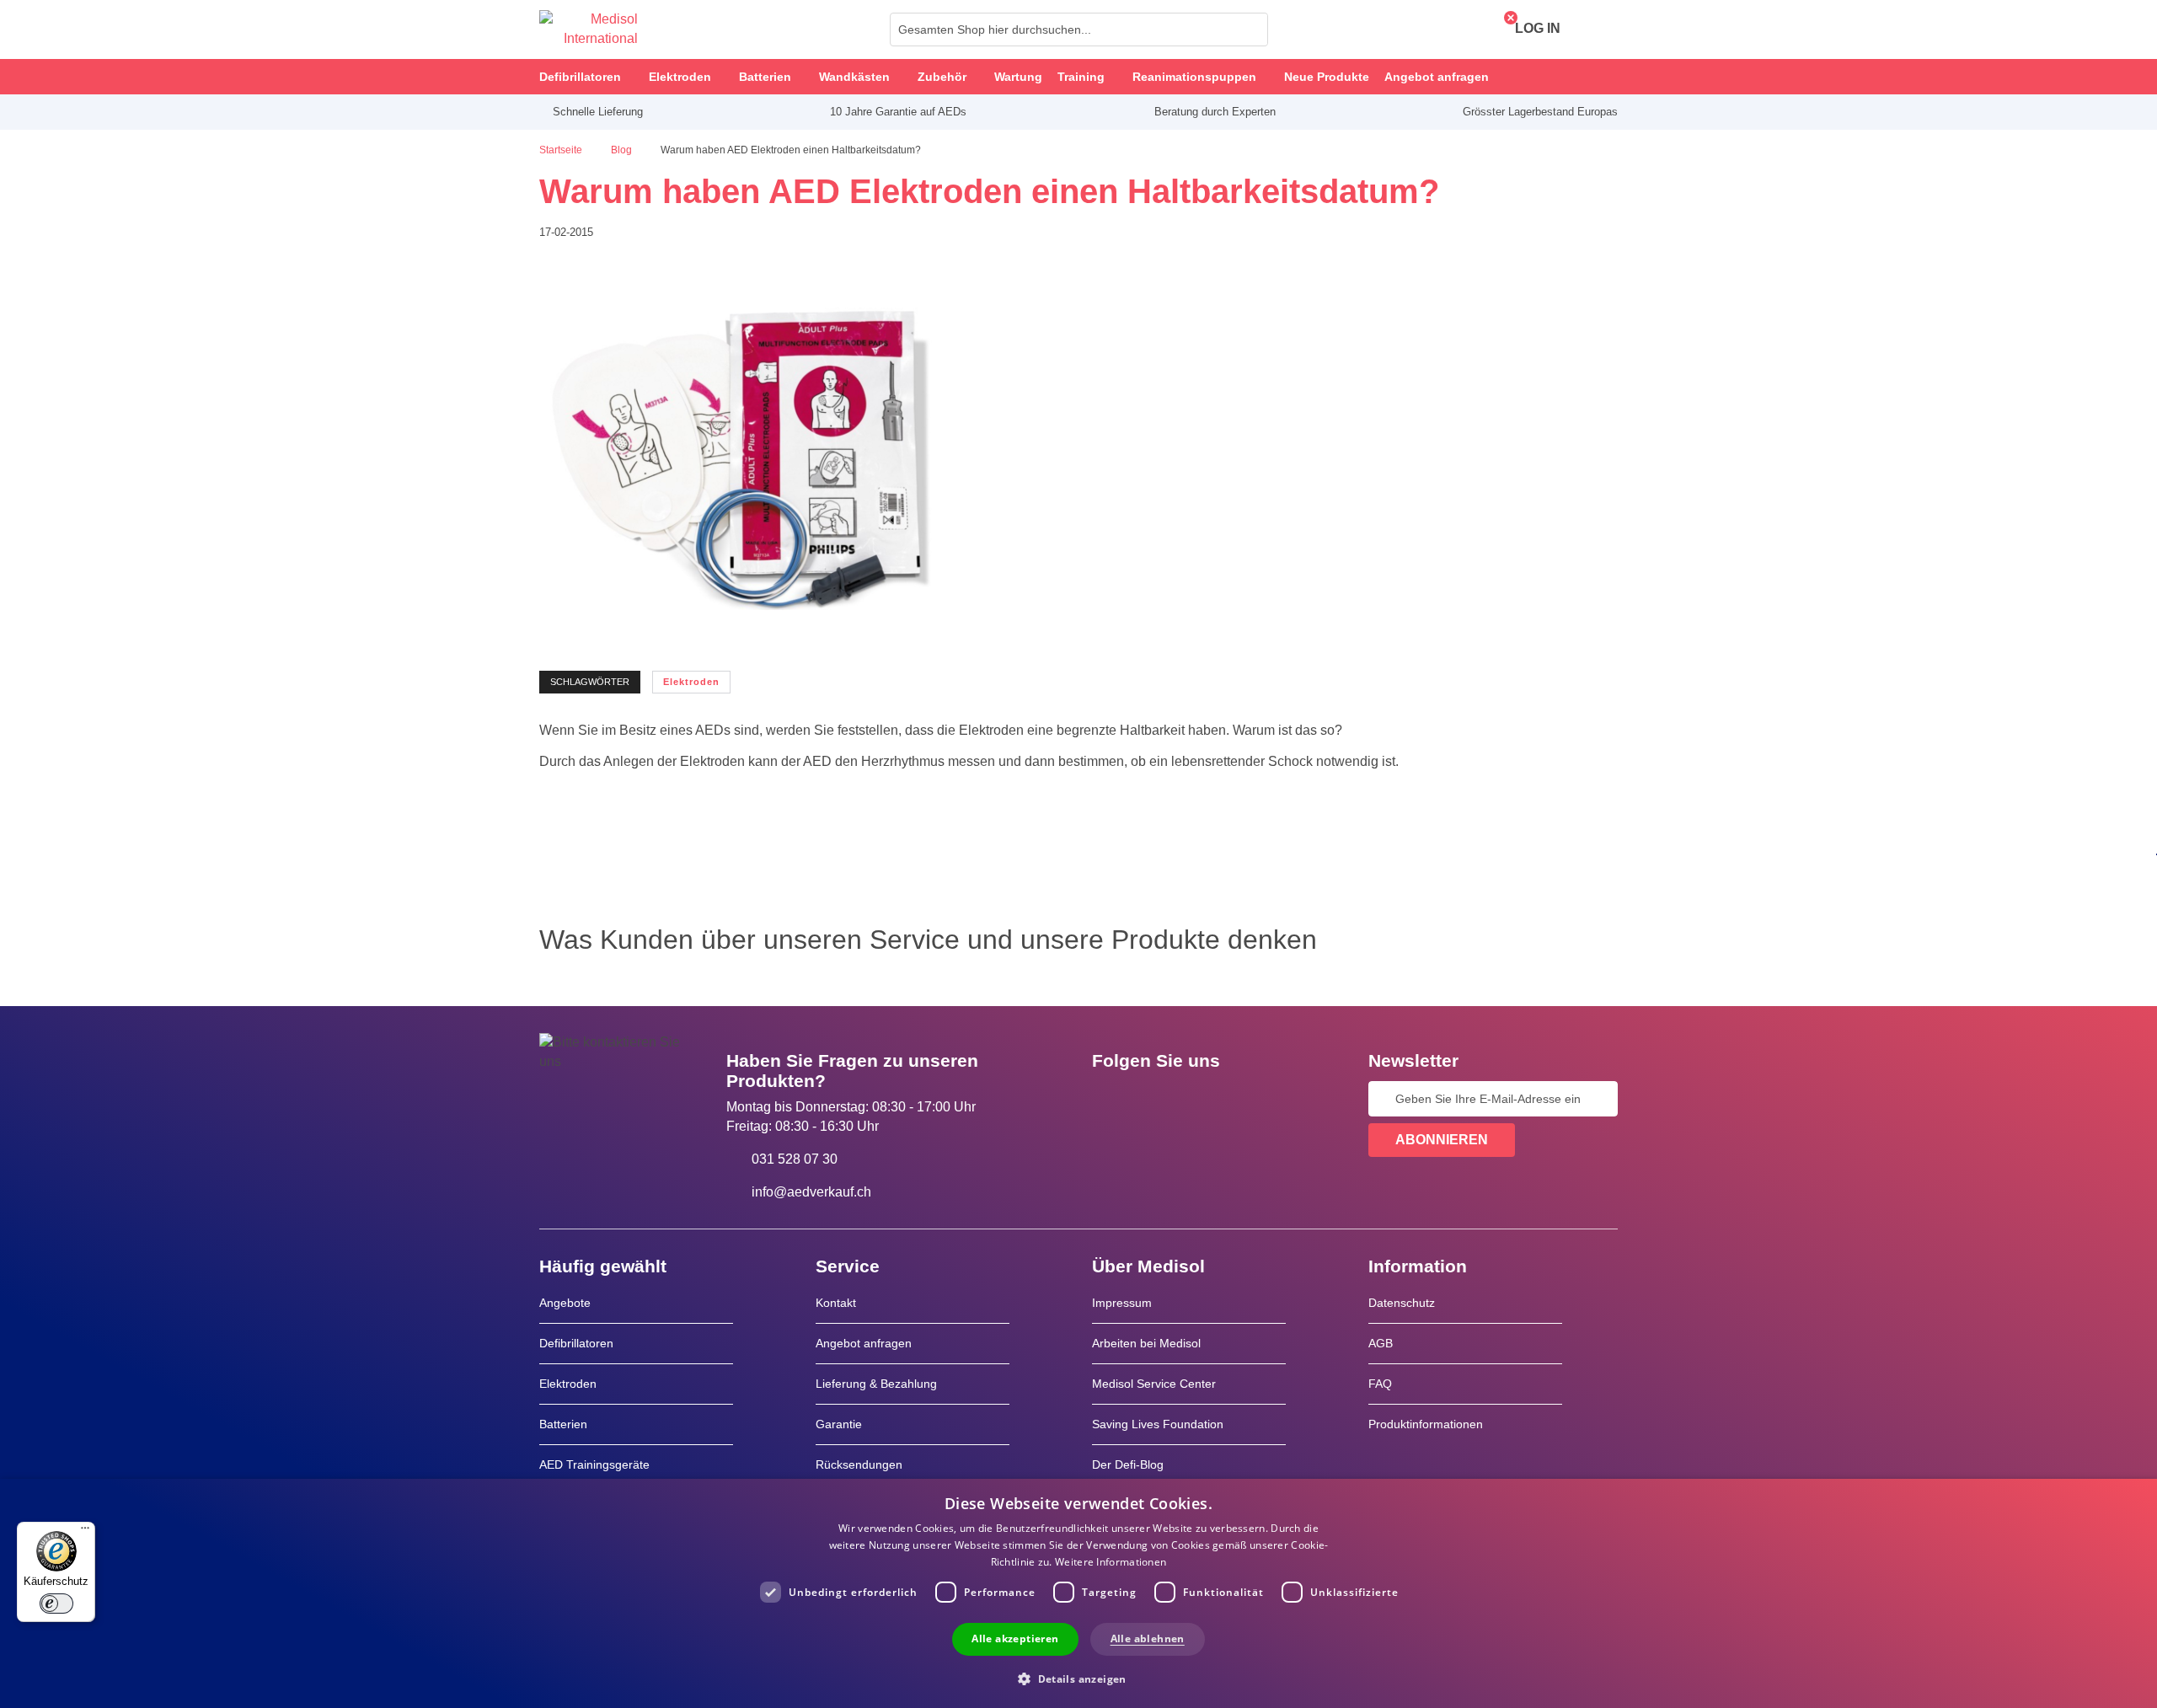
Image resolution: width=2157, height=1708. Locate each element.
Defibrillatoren (576, 1343)
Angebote (565, 1303)
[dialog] (1078, 1593)
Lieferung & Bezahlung (876, 1384)
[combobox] (1079, 29)
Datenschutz (1402, 1303)
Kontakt (836, 1303)
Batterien (563, 1424)
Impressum (1122, 1303)
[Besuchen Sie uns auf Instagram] (1207, 1099)
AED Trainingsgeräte (594, 1464)
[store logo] (589, 29)
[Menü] (85, 1532)
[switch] (56, 1604)
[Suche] (1250, 29)
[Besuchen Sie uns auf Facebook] (1110, 1099)
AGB (1381, 1343)
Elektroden (568, 1384)
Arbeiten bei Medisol (1146, 1343)
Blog (623, 150)
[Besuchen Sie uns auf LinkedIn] (1159, 1099)
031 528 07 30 (795, 1159)
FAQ (1380, 1384)
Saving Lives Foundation (1158, 1424)
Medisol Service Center (1154, 1384)
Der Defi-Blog (1128, 1464)
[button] (1078, 1678)
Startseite (562, 150)
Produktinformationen (1426, 1424)
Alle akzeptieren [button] (1015, 1638)
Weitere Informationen (1111, 1562)
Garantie (839, 1424)
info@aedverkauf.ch (811, 1192)
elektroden (691, 682)
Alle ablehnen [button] (1148, 1638)
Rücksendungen (859, 1464)
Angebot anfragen (864, 1343)
